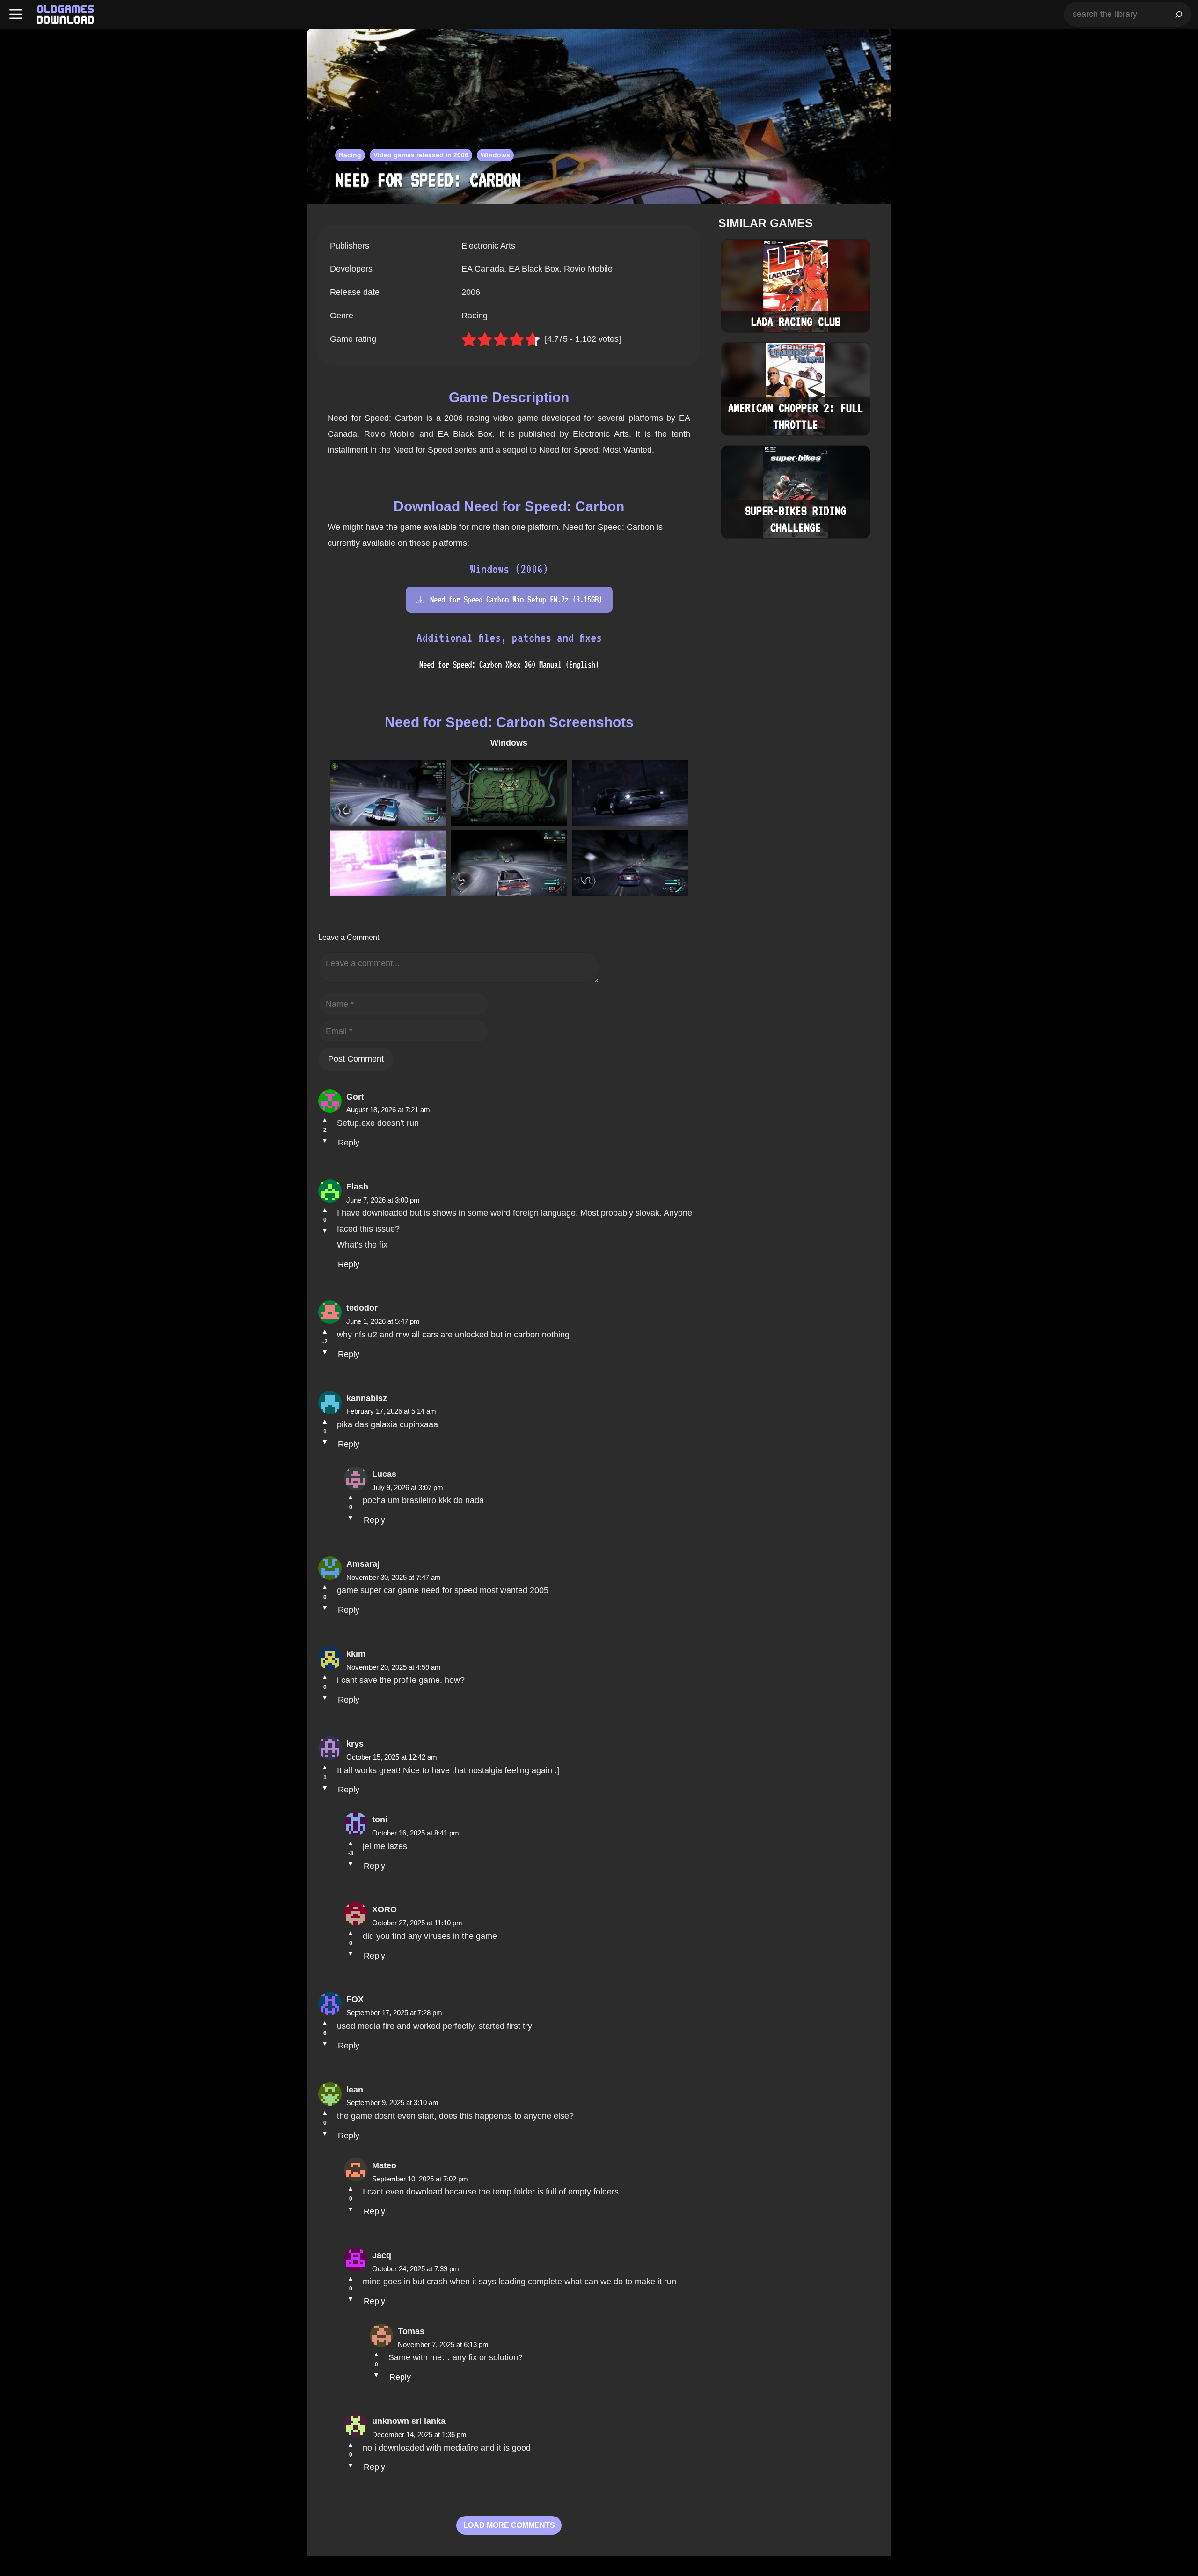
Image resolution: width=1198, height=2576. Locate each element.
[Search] (1179, 14)
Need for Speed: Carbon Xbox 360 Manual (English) (509, 664)
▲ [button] (325, 1120)
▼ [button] (325, 1140)
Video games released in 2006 (421, 155)
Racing (350, 155)
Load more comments (509, 2525)
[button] (16, 14)
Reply (349, 1143)
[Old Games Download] (65, 15)
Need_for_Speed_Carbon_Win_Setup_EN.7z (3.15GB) (516, 599)
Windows (495, 155)
